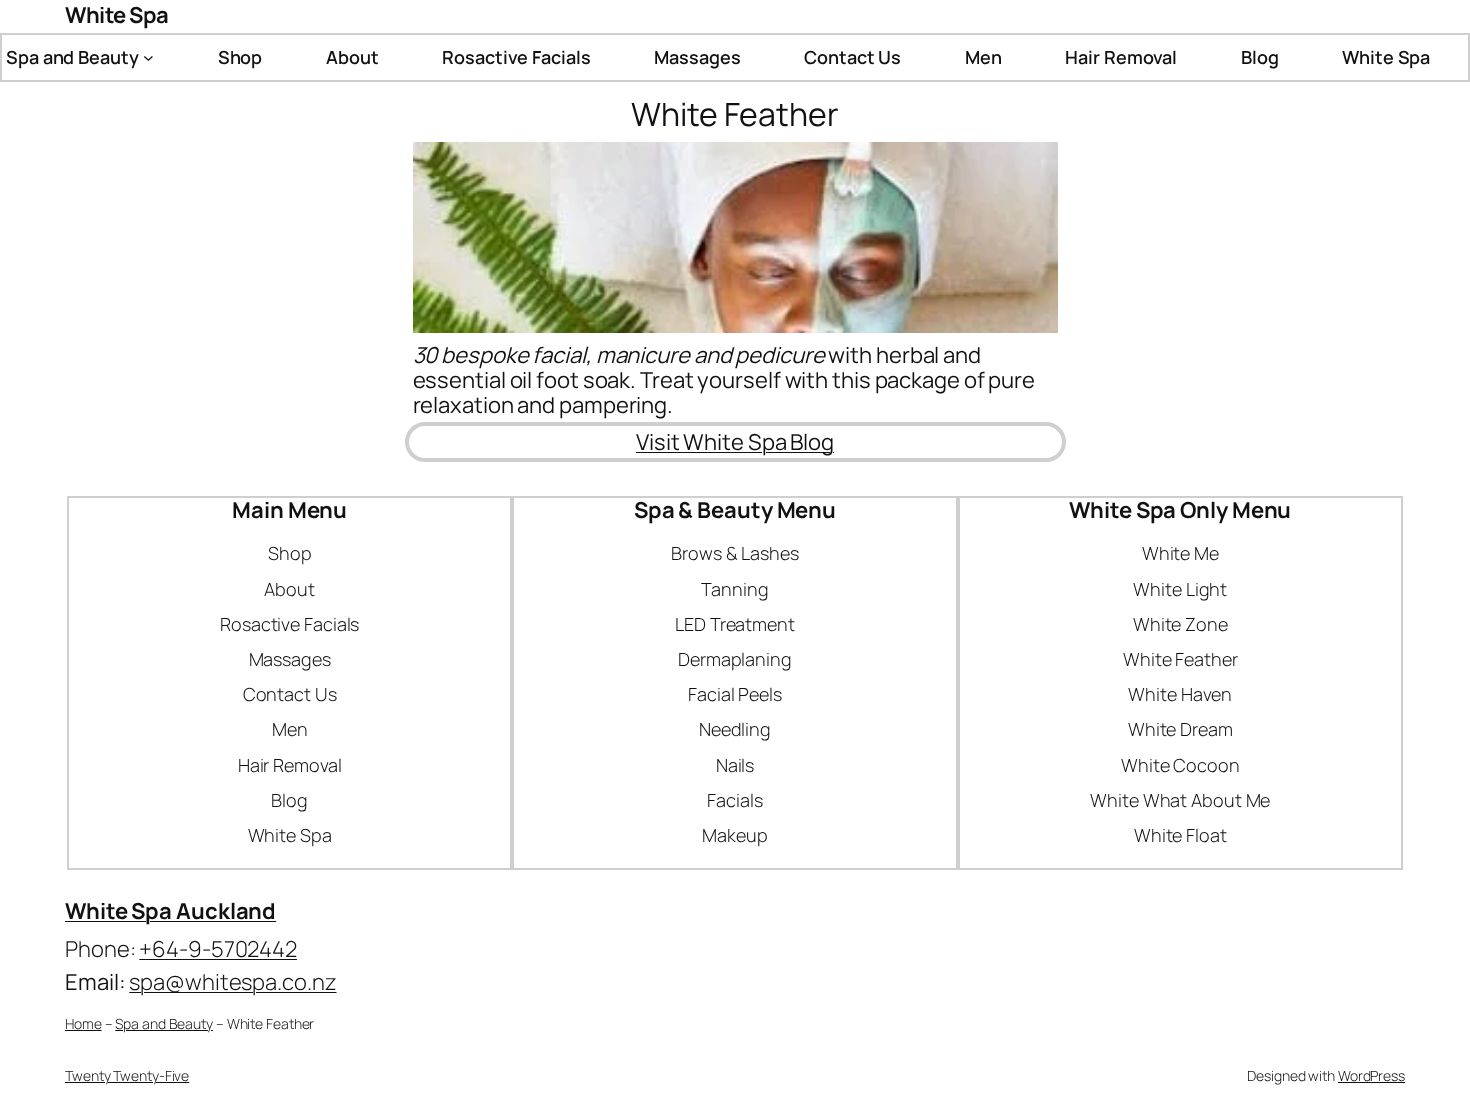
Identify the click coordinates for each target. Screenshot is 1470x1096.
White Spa (117, 15)
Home (83, 1023)
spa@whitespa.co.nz (232, 982)
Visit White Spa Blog (735, 442)
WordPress (1371, 1075)
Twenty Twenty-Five (127, 1075)
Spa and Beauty (164, 1023)
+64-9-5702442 (218, 949)
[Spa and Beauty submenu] (148, 57)
